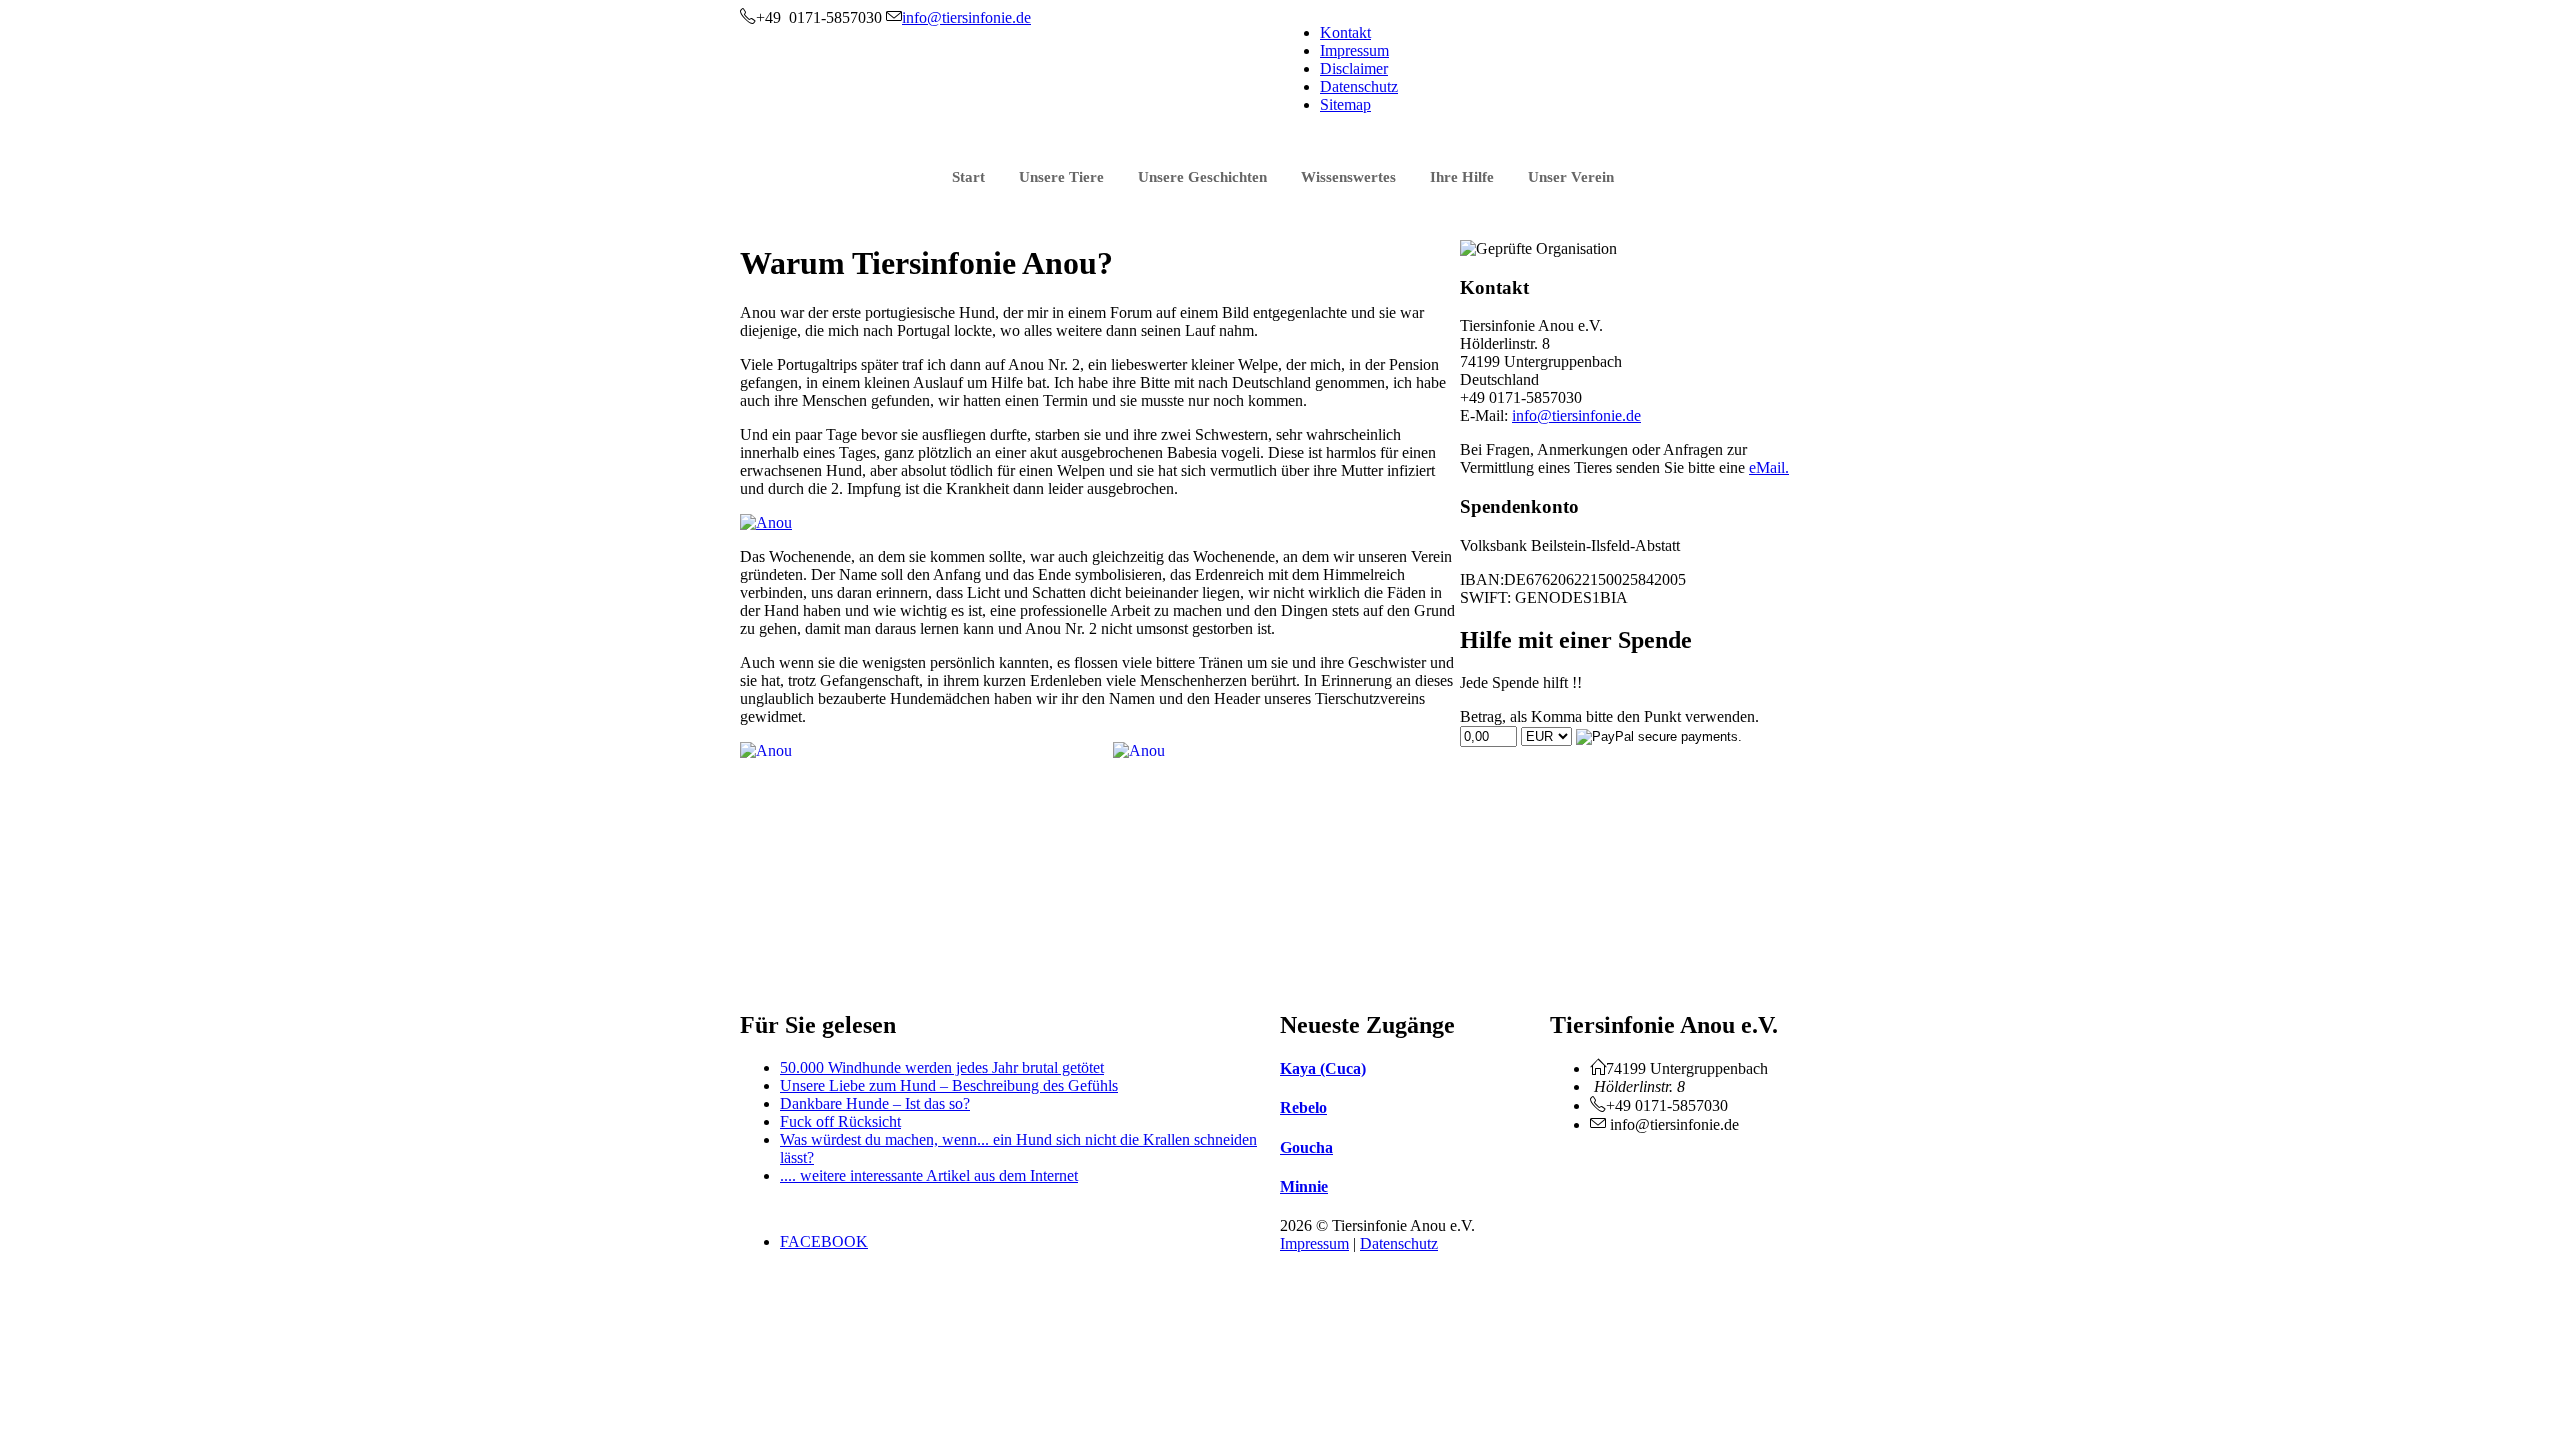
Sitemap (1345, 104)
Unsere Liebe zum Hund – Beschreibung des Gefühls (949, 1085)
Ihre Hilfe (1462, 177)
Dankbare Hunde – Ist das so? (875, 1103)
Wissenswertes (1348, 177)
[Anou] (766, 522)
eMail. (1769, 467)
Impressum (1354, 50)
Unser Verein (1571, 177)
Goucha (1306, 1147)
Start (968, 177)
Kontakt (1345, 32)
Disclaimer (1354, 68)
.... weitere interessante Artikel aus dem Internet (929, 1175)
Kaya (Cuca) (1323, 1068)
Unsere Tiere (1061, 177)
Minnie (1304, 1186)
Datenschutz (1359, 86)
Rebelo (1303, 1107)
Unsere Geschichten (1202, 177)
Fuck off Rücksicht (840, 1121)
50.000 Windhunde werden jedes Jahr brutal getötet (942, 1067)
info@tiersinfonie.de (1576, 415)
